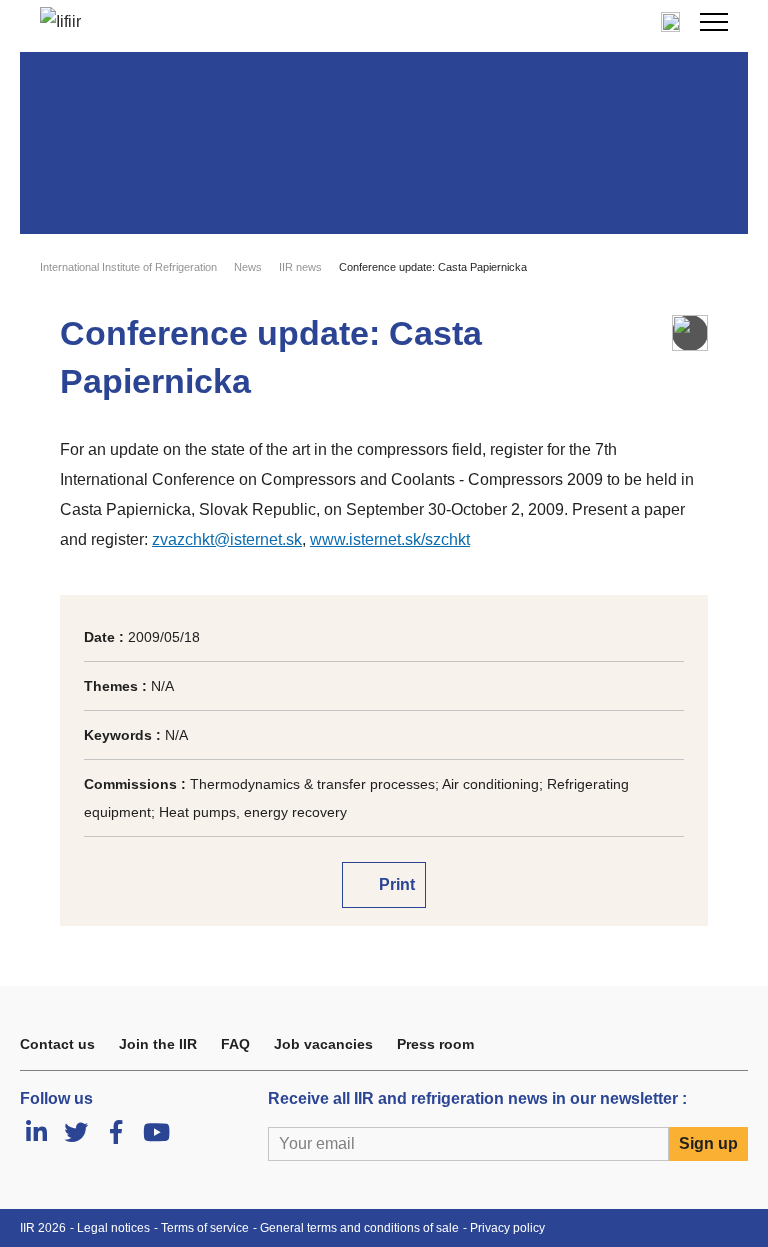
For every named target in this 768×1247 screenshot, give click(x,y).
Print (395, 884)
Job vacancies (323, 1044)
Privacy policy (507, 1228)
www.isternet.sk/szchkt (390, 539)
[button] (714, 22)
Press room (435, 1044)
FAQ (235, 1044)
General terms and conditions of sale (359, 1228)
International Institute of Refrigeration (128, 267)
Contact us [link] (57, 1044)
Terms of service (205, 1228)
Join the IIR (158, 1044)
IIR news (300, 267)
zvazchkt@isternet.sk (227, 539)
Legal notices (113, 1228)
